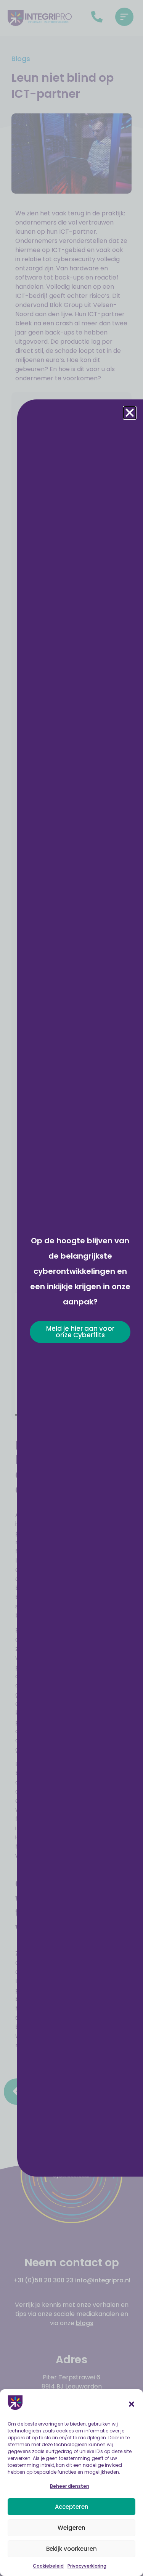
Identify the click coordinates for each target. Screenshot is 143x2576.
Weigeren (71, 2528)
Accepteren (72, 2507)
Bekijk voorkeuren (71, 2549)
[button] (132, 2404)
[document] (71, 1288)
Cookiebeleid (48, 2566)
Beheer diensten (70, 2486)
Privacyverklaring (87, 2566)
